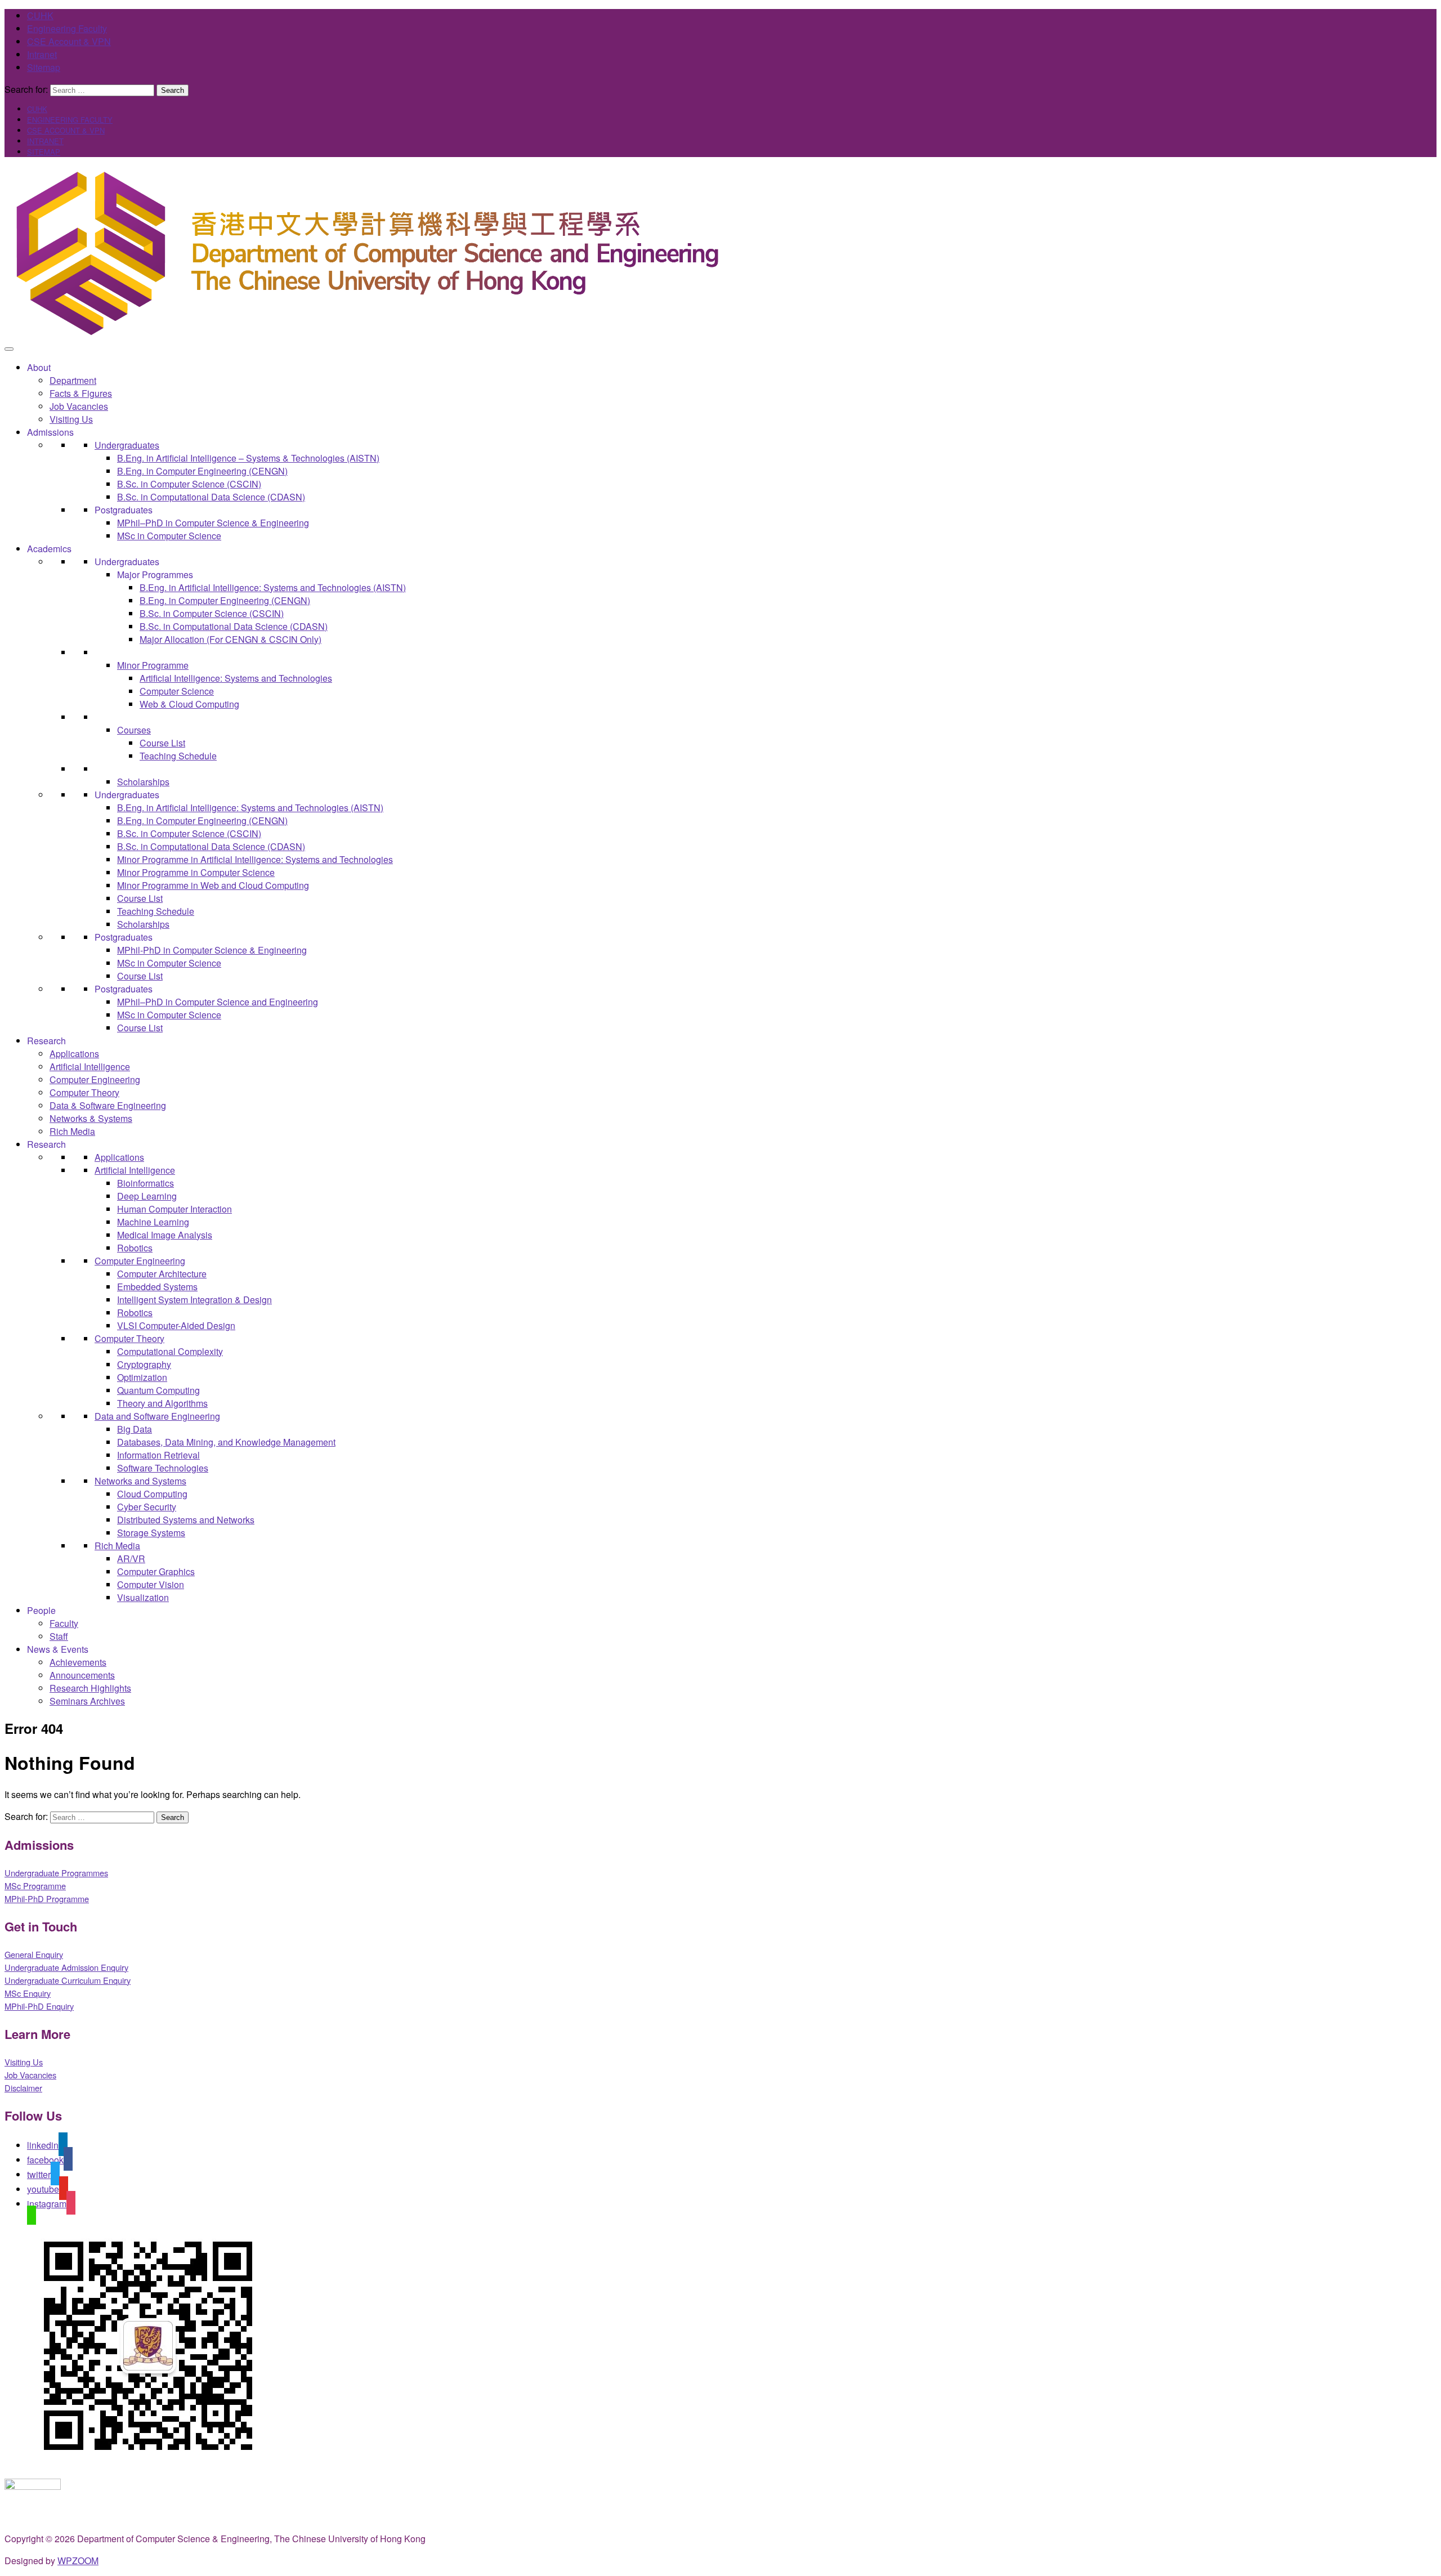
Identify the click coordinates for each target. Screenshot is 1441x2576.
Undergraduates (127, 445)
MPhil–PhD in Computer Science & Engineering (213, 523)
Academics (49, 549)
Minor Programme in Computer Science (196, 872)
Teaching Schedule (178, 756)
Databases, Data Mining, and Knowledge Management (226, 1442)
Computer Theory (84, 1092)
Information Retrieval (158, 1455)
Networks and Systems (140, 1481)
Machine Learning (153, 1222)
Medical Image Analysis (165, 1235)
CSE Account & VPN (69, 41)
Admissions (50, 432)
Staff (59, 1636)
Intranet (42, 54)
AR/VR (131, 1558)
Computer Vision (151, 1584)
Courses (134, 730)
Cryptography (144, 1364)
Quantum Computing (158, 1390)
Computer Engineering (95, 1079)
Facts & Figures (81, 393)
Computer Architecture (162, 1274)
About (39, 367)
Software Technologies (163, 1468)
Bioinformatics (146, 1183)
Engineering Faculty (67, 28)
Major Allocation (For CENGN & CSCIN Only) (231, 639)
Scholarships (143, 782)
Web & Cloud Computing (189, 704)
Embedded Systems (157, 1287)
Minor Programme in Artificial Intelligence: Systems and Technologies (255, 859)
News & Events (58, 1649)
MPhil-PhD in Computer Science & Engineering (212, 950)
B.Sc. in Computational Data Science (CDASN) (211, 497)
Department (73, 380)
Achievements (78, 1662)
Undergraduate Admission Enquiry (66, 1967)
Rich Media (72, 1131)
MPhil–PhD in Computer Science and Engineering (218, 1002)
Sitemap (44, 67)
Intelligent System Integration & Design (194, 1300)
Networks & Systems (91, 1118)
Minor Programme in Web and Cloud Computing (213, 885)
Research (46, 1041)
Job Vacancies (79, 406)
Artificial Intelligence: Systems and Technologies (236, 678)
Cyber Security (147, 1507)
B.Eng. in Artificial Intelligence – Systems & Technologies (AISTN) (248, 458)
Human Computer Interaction (174, 1209)
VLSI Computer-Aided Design (176, 1325)
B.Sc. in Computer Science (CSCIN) (189, 484)
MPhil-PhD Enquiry (39, 2006)
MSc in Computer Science (169, 536)
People (41, 1610)
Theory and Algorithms (162, 1403)
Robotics (135, 1248)
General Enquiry (34, 1954)
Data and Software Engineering (157, 1416)
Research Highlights (90, 1688)
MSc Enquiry (28, 1993)
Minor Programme (153, 665)
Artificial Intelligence (90, 1066)
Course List (162, 743)
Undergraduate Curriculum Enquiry (68, 1980)
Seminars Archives (87, 1701)
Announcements (82, 1675)
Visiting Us (71, 419)
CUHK (40, 15)
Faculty (64, 1623)
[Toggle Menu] (9, 349)
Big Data (135, 1429)
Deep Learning (147, 1196)
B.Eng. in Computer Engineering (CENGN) (202, 471)
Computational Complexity (170, 1351)
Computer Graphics (156, 1571)
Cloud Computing (152, 1494)
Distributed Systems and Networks (186, 1520)
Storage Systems (151, 1533)
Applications (74, 1054)
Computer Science (177, 691)
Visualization (143, 1597)
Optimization (142, 1377)
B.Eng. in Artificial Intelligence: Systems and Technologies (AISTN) (273, 587)
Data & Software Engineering (108, 1105)
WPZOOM (78, 2561)
